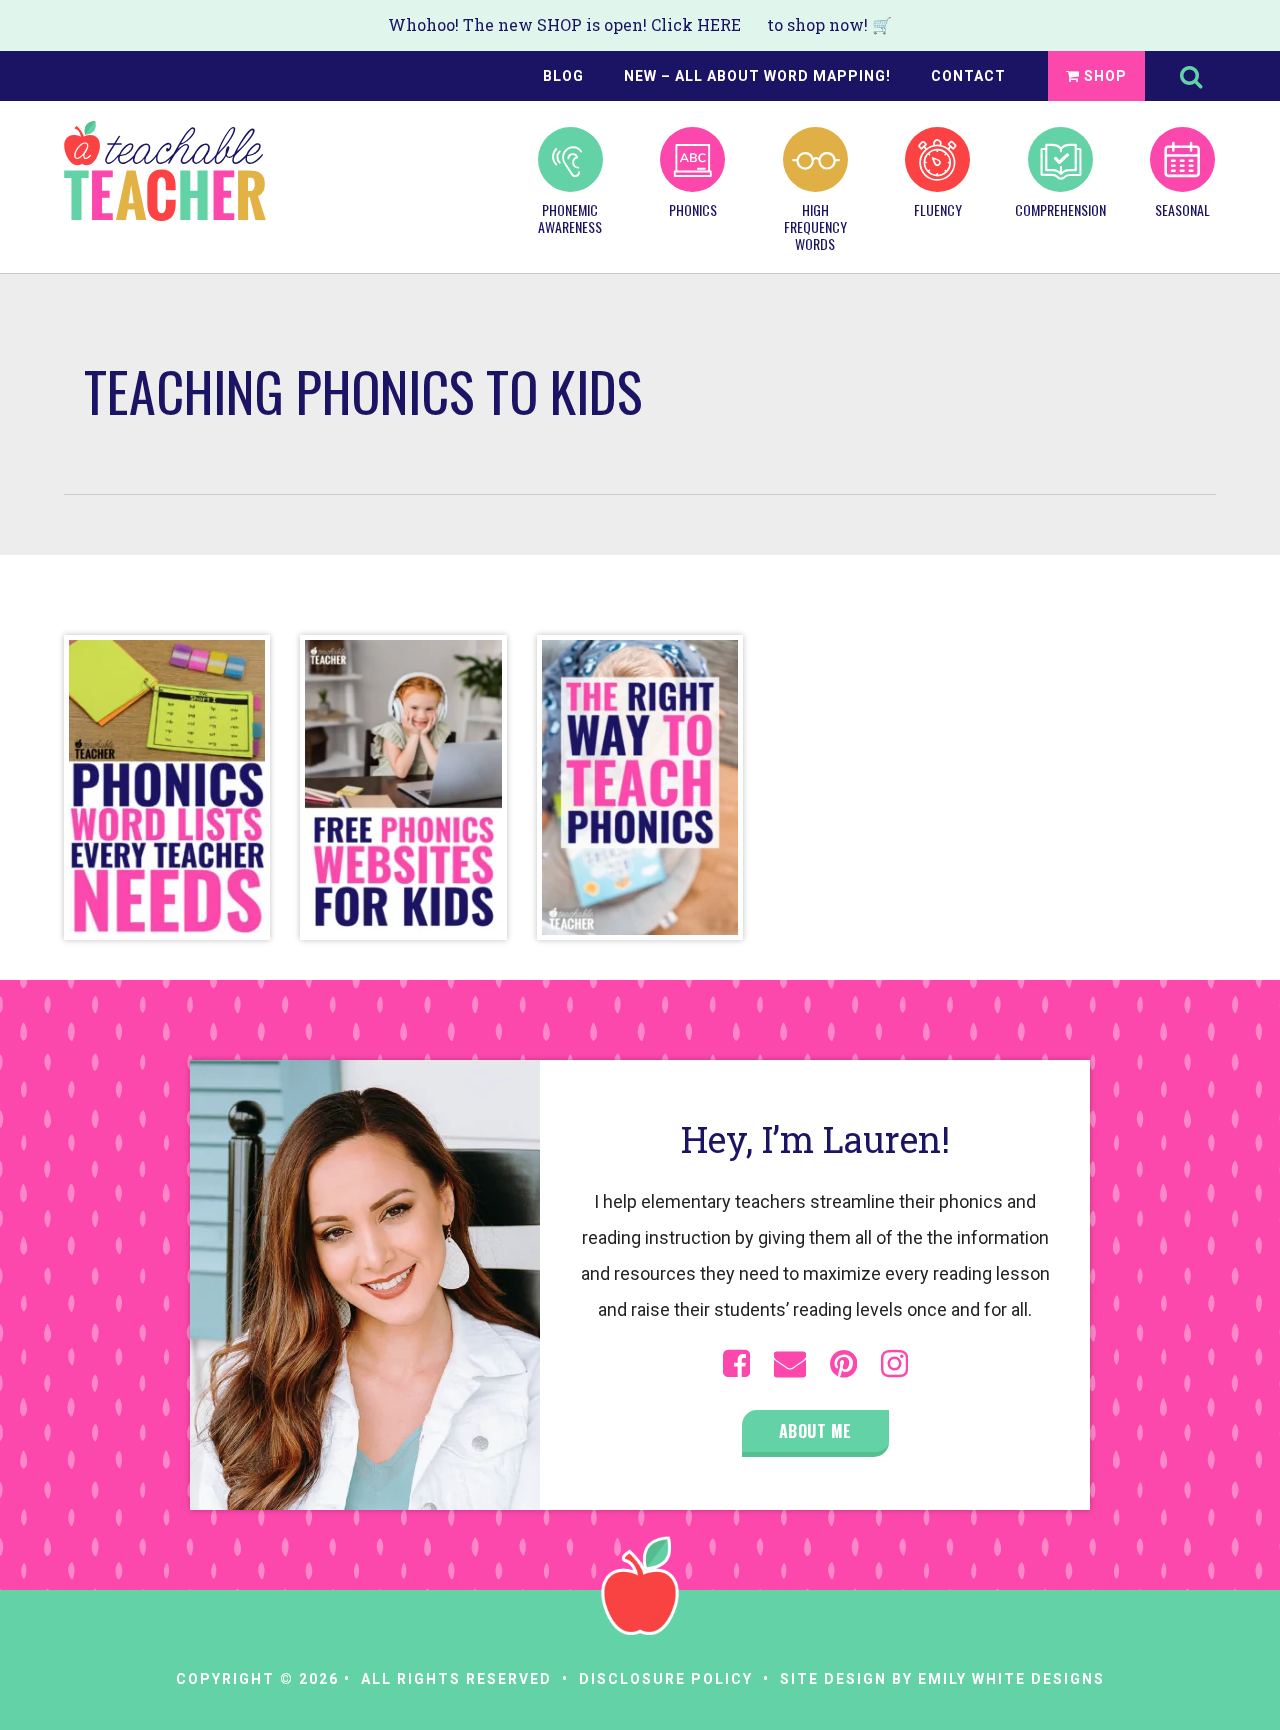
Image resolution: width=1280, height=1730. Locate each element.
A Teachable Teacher (165, 171)
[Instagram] (894, 1364)
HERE (719, 24)
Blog (563, 76)
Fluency (938, 209)
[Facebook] (736, 1364)
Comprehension (1060, 209)
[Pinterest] (843, 1364)
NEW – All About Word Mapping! (757, 76)
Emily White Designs (1011, 1679)
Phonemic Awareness (570, 217)
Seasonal (1182, 209)
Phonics (693, 209)
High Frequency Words (815, 225)
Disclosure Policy (666, 1679)
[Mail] (790, 1364)
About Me (815, 1431)
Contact (968, 76)
